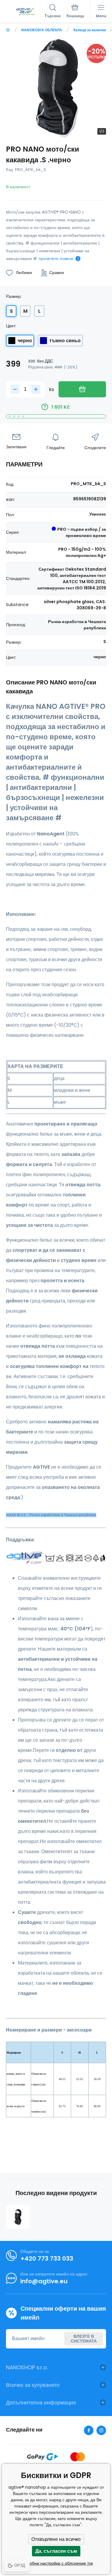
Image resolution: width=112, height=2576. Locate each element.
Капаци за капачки (90, 30)
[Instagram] (101, 2430)
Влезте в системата (84, 2339)
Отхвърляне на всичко (56, 2539)
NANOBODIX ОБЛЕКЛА (42, 30)
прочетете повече (56, 259)
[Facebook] (89, 2430)
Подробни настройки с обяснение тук (56, 2563)
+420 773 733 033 (47, 2259)
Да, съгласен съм (56, 2551)
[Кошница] (75, 12)
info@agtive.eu (44, 2281)
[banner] (25, 12)
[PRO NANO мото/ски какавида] (18, 2217)
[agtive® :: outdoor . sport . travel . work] (8, 30)
